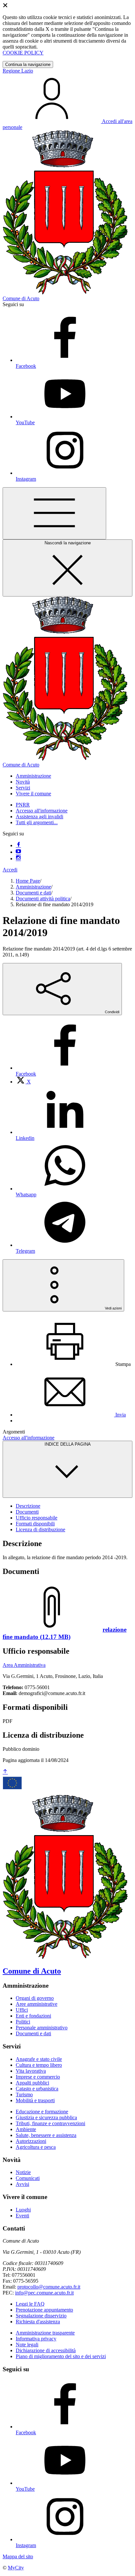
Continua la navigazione (28, 64)
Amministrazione (33, 887)
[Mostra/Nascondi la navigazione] (54, 513)
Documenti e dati (33, 893)
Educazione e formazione (42, 2112)
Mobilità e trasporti (35, 2100)
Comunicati (28, 2178)
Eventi (22, 2216)
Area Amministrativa (24, 1665)
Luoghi (23, 2210)
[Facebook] (18, 845)
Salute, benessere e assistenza (46, 2135)
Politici (23, 2022)
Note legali (27, 2345)
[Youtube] (18, 852)
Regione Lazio (18, 71)
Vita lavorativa (31, 2071)
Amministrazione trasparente (45, 2333)
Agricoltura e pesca (36, 2147)
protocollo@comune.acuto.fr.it (49, 2287)
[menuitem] (23, 1082)
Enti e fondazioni (33, 2016)
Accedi (10, 870)
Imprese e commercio (38, 2077)
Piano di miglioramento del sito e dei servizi (61, 2356)
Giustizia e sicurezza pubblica (46, 2117)
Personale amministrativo (42, 2028)
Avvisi (22, 2184)
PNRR (23, 805)
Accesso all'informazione (42, 811)
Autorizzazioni (31, 2141)
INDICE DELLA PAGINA (68, 1444)
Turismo (24, 2094)
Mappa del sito (18, 2556)
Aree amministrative (37, 2004)
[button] (33, 776)
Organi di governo (35, 1998)
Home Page (28, 881)
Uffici (22, 2010)
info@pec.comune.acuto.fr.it (44, 2293)
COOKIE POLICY (23, 53)
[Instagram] (18, 859)
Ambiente (26, 2129)
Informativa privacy (36, 2339)
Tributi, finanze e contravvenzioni (50, 2123)
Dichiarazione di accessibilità (46, 2350)
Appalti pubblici (32, 2083)
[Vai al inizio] (5, 1772)
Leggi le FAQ (30, 2304)
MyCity (16, 2568)
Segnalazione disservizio (41, 2316)
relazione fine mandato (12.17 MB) (65, 1633)
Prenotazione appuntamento (44, 2310)
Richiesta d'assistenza (38, 2322)
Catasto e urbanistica (37, 2089)
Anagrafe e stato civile (39, 2059)
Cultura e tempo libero (39, 2065)
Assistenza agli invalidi (39, 817)
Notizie (23, 2172)
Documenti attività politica (43, 899)
